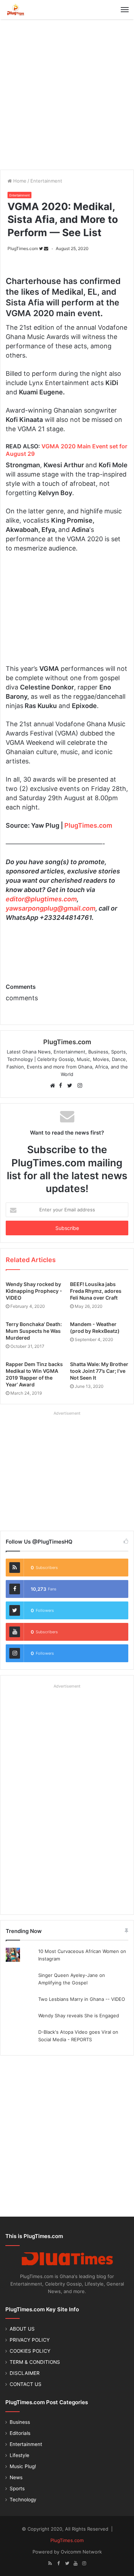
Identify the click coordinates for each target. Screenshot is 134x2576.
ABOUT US (22, 2329)
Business (20, 2422)
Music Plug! (23, 2466)
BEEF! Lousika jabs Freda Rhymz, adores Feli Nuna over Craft (96, 1291)
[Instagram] (84, 2563)
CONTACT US (26, 2384)
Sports (17, 2488)
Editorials (20, 2433)
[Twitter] (67, 2563)
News (16, 2477)
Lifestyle (19, 2455)
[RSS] (50, 2563)
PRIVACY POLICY (30, 2340)
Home (19, 181)
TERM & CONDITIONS (35, 2362)
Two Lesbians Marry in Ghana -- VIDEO (82, 1999)
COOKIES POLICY (30, 2351)
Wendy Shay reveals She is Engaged (79, 2016)
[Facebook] (59, 2563)
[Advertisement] (67, 93)
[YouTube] (76, 2563)
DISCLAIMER (25, 2373)
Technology (23, 2500)
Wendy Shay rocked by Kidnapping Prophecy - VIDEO (34, 1291)
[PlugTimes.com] (30, 10)
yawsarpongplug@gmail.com (51, 908)
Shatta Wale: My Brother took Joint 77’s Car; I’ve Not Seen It (99, 1371)
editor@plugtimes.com (41, 899)
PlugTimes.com (23, 248)
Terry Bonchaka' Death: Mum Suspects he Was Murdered (34, 1331)
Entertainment (46, 181)
